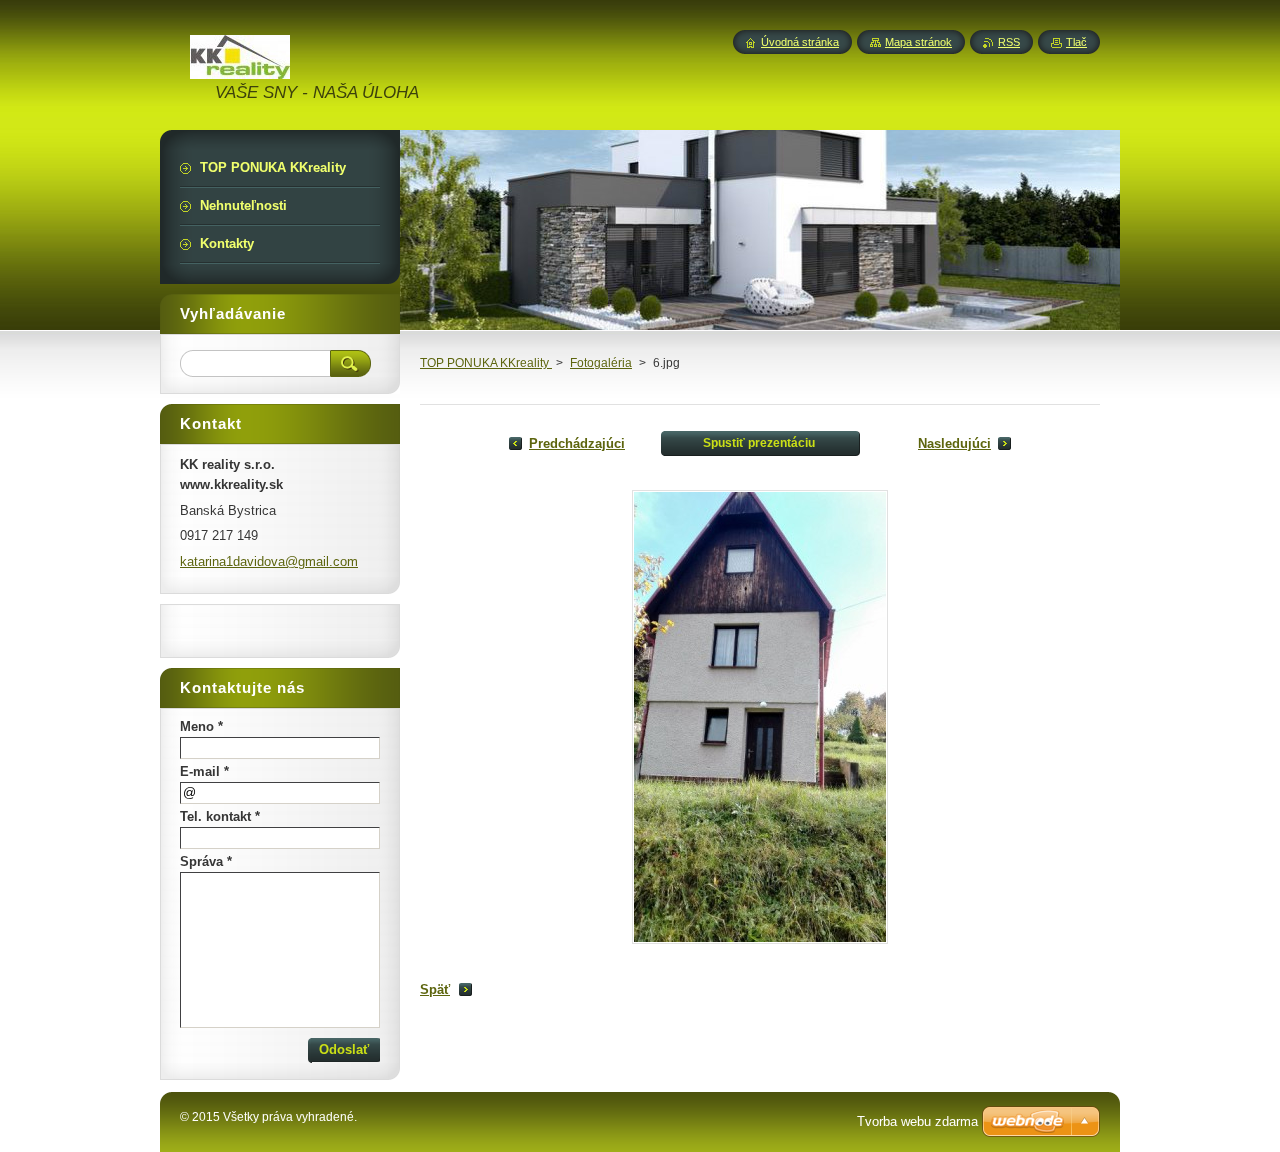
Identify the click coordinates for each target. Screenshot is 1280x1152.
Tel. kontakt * (220, 816)
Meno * (201, 726)
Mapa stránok (918, 42)
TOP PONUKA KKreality (486, 363)
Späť (435, 989)
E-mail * (204, 771)
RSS (1009, 42)
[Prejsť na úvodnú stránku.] (240, 67)
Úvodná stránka (800, 42)
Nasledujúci (954, 443)
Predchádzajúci (577, 443)
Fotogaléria (601, 363)
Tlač (1076, 42)
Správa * (206, 861)
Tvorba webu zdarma (917, 1121)
